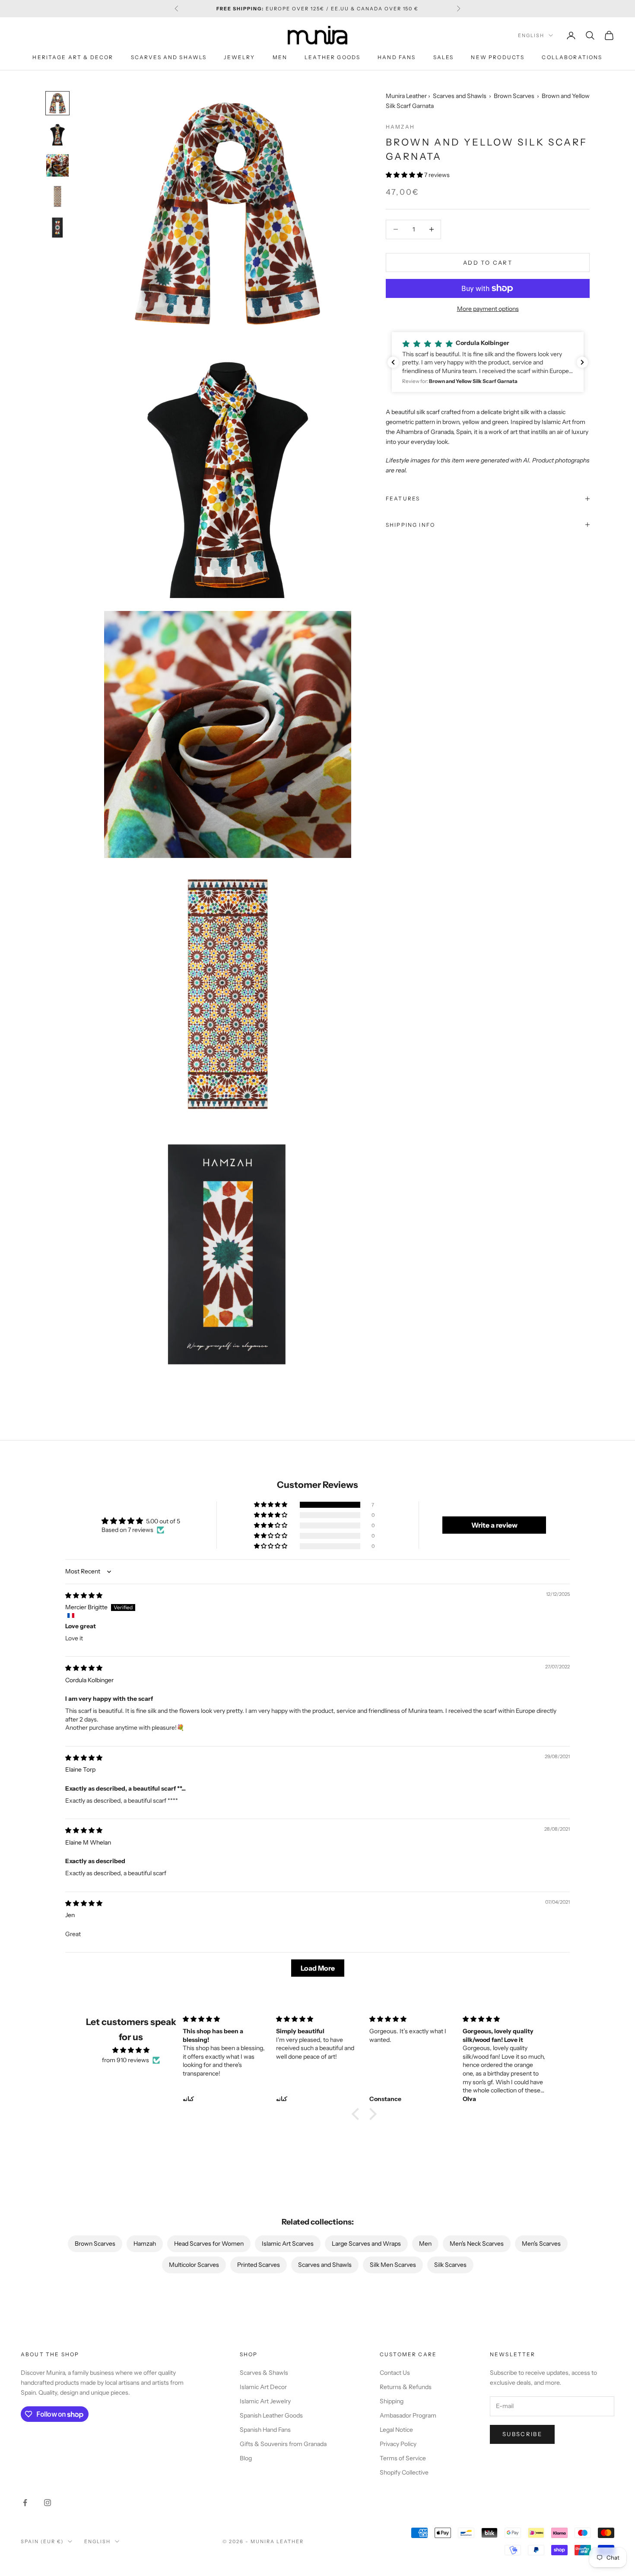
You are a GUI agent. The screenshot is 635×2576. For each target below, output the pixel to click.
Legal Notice (396, 2430)
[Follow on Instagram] (48, 2503)
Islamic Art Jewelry (265, 2401)
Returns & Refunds (406, 2387)
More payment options (488, 309)
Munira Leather (406, 96)
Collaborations (572, 57)
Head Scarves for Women (209, 2244)
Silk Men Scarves (393, 2265)
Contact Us (395, 2373)
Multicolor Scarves (194, 2265)
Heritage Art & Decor (73, 57)
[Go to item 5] (57, 228)
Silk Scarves (450, 2265)
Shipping (392, 2401)
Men (280, 57)
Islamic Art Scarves (288, 2244)
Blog (246, 2458)
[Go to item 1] (57, 103)
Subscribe (522, 2434)
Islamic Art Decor (263, 2387)
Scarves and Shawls (169, 57)
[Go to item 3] (57, 165)
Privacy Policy (398, 2444)
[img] (84, 1595)
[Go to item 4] (57, 196)
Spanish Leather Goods (271, 2415)
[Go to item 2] (57, 134)
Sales (444, 57)
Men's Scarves (541, 2244)
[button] (405, 174)
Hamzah (400, 126)
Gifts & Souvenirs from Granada (283, 2444)
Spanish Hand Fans (265, 2430)
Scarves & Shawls (264, 2373)
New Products (498, 57)
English (531, 35)
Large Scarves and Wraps (366, 2244)
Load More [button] (318, 1968)
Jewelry (239, 57)
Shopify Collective (404, 2472)
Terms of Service (403, 2458)
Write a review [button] (494, 1525)
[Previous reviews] (393, 362)
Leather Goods (332, 57)
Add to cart (488, 262)
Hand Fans (397, 57)
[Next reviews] (582, 362)
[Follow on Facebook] (25, 2503)
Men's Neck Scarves (477, 2244)
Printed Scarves (259, 2265)
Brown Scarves (514, 96)
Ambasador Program (408, 2415)
